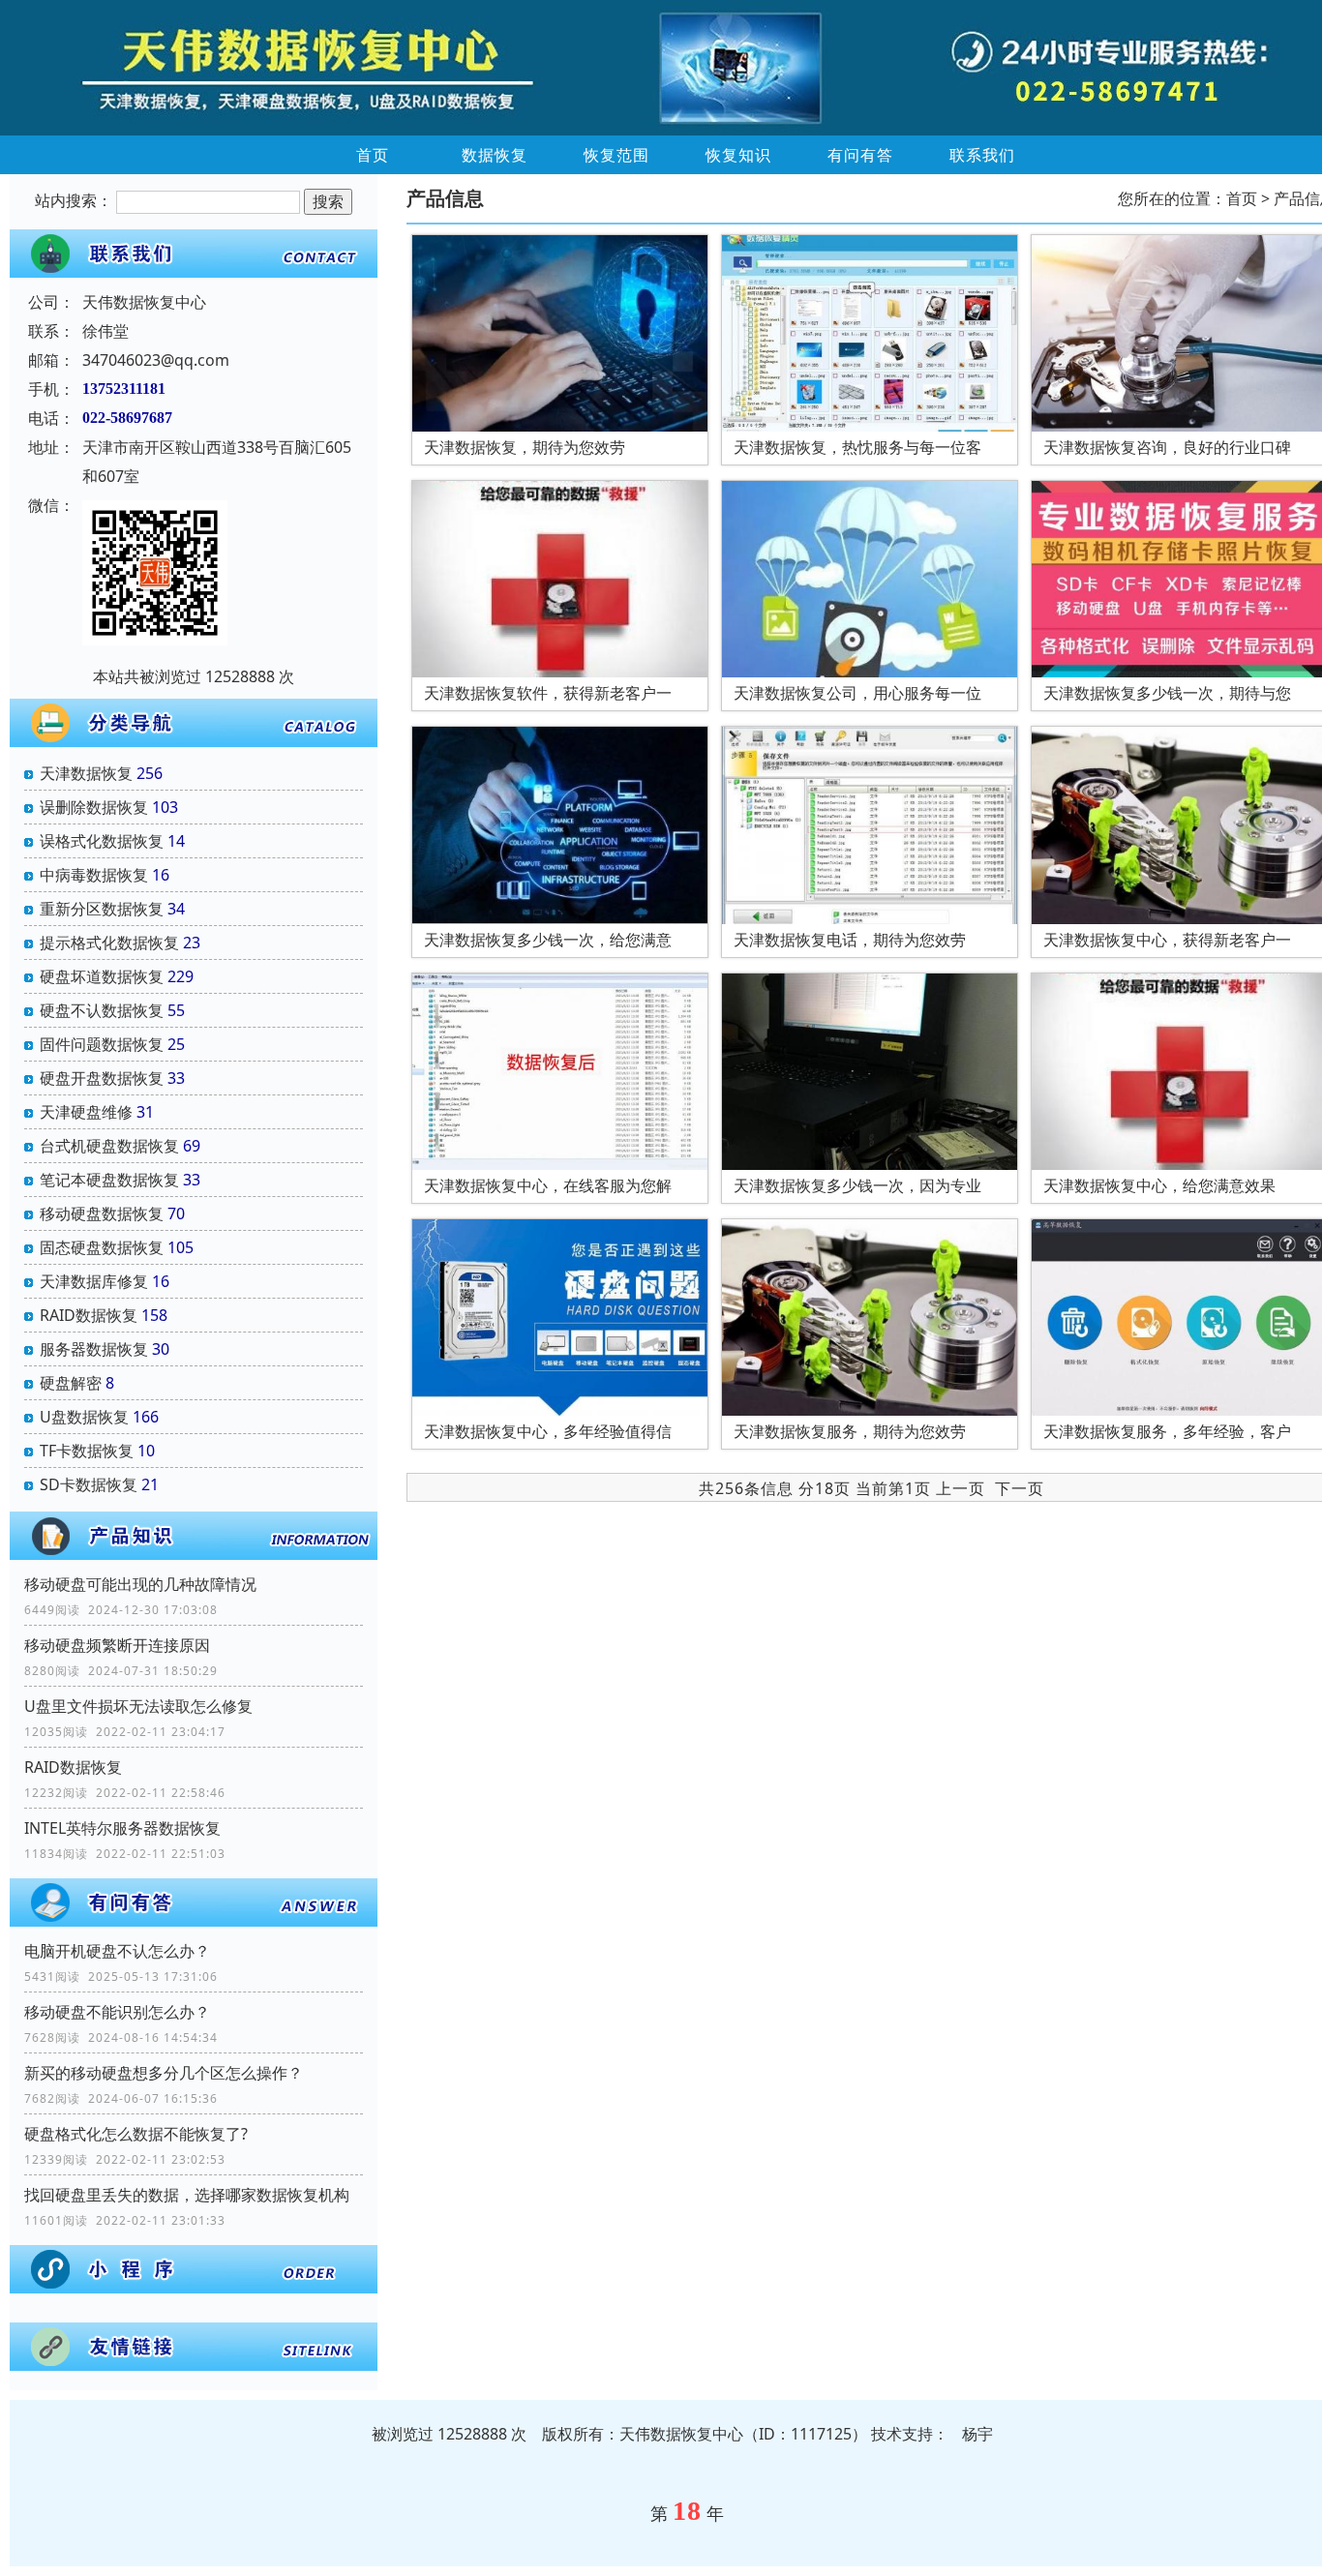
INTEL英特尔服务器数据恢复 (122, 1828)
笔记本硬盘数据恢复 (109, 1180)
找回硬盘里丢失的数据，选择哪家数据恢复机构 (187, 2195)
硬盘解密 (71, 1383)
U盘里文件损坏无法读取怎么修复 (138, 1706)
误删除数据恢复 (94, 807)
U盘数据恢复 (84, 1417)
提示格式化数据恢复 (109, 943)
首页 (373, 155)
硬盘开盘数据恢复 (102, 1078)
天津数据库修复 (94, 1281)
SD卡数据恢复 (89, 1484)
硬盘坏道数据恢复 (102, 976)
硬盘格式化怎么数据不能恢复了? (136, 2134)
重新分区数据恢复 (102, 909)
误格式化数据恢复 (102, 841)
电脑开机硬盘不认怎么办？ (117, 1951)
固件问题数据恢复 (102, 1044)
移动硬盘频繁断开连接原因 (117, 1645)
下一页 (1020, 1488)
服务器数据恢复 (94, 1349)
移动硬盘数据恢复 (102, 1213)
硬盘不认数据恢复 (102, 1010)
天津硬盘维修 (86, 1112)
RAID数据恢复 (89, 1315)
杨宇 (977, 2434)
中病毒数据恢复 (94, 875)
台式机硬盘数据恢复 (109, 1146)
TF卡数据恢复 (87, 1451)
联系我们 (982, 155)
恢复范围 (616, 155)
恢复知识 (738, 155)
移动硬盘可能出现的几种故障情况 (140, 1584)
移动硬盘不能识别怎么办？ (117, 2012)
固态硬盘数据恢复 (102, 1247)
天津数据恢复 (86, 773)
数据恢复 (495, 155)
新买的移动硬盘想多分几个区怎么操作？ (164, 2073)
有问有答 (860, 155)
